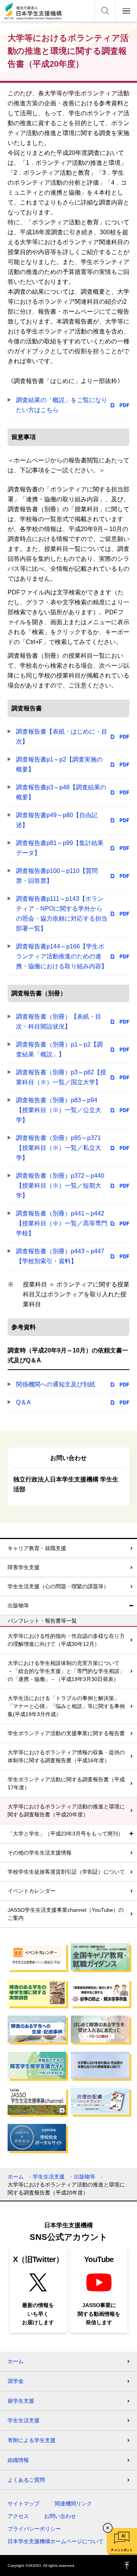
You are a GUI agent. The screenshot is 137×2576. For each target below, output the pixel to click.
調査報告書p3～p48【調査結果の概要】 (61, 792)
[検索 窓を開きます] (105, 11)
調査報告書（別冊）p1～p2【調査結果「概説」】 (59, 1049)
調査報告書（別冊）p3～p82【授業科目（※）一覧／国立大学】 (61, 1077)
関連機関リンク (73, 2504)
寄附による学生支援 (32, 2440)
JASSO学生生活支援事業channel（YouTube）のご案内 (66, 1914)
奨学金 (16, 2381)
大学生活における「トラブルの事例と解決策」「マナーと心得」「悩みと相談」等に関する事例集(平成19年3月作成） (66, 1706)
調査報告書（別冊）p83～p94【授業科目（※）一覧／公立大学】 (59, 1110)
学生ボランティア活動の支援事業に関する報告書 (66, 1733)
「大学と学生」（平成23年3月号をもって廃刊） (65, 1834)
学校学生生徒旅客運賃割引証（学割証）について (66, 1872)
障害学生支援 (24, 1567)
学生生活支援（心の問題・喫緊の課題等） (58, 1586)
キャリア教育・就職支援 (37, 1548)
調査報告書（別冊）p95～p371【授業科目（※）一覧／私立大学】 (59, 1148)
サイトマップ (24, 2504)
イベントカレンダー (32, 1891)
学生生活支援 (49, 2177)
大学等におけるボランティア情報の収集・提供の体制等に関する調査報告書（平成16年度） (66, 1756)
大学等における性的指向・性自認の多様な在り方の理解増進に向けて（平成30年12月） (66, 1640)
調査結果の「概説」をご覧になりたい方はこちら (62, 405)
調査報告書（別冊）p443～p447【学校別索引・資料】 (60, 1256)
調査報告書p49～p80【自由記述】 (57, 820)
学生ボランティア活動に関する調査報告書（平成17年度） (66, 1783)
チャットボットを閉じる (108, 2528)
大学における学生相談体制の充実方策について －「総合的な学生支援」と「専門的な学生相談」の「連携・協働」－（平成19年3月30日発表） (66, 1671)
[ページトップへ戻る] (127, 2566)
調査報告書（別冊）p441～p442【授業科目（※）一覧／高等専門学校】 (62, 1223)
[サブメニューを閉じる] (131, 1606)
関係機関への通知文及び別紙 (56, 1384)
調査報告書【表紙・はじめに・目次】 (62, 737)
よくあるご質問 (26, 2480)
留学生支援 (21, 2401)
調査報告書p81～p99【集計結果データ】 (60, 848)
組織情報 (18, 2460)
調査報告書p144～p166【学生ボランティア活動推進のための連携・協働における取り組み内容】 (62, 956)
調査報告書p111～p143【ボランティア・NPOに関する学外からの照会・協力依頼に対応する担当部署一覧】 (62, 914)
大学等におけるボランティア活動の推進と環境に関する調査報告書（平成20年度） (66, 1810)
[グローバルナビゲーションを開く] (126, 11)
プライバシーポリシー (34, 2529)
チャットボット (122, 2550)
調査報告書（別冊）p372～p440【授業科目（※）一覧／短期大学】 (60, 1186)
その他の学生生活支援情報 (40, 1853)
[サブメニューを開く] (131, 1834)
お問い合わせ (60, 2516)
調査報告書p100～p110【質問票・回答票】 (57, 876)
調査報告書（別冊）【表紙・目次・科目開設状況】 (59, 1022)
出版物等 (18, 1605)
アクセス (18, 2516)
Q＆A (23, 1402)
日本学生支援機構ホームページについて (56, 2541)
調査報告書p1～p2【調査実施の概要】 (59, 764)
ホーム (16, 2177)
